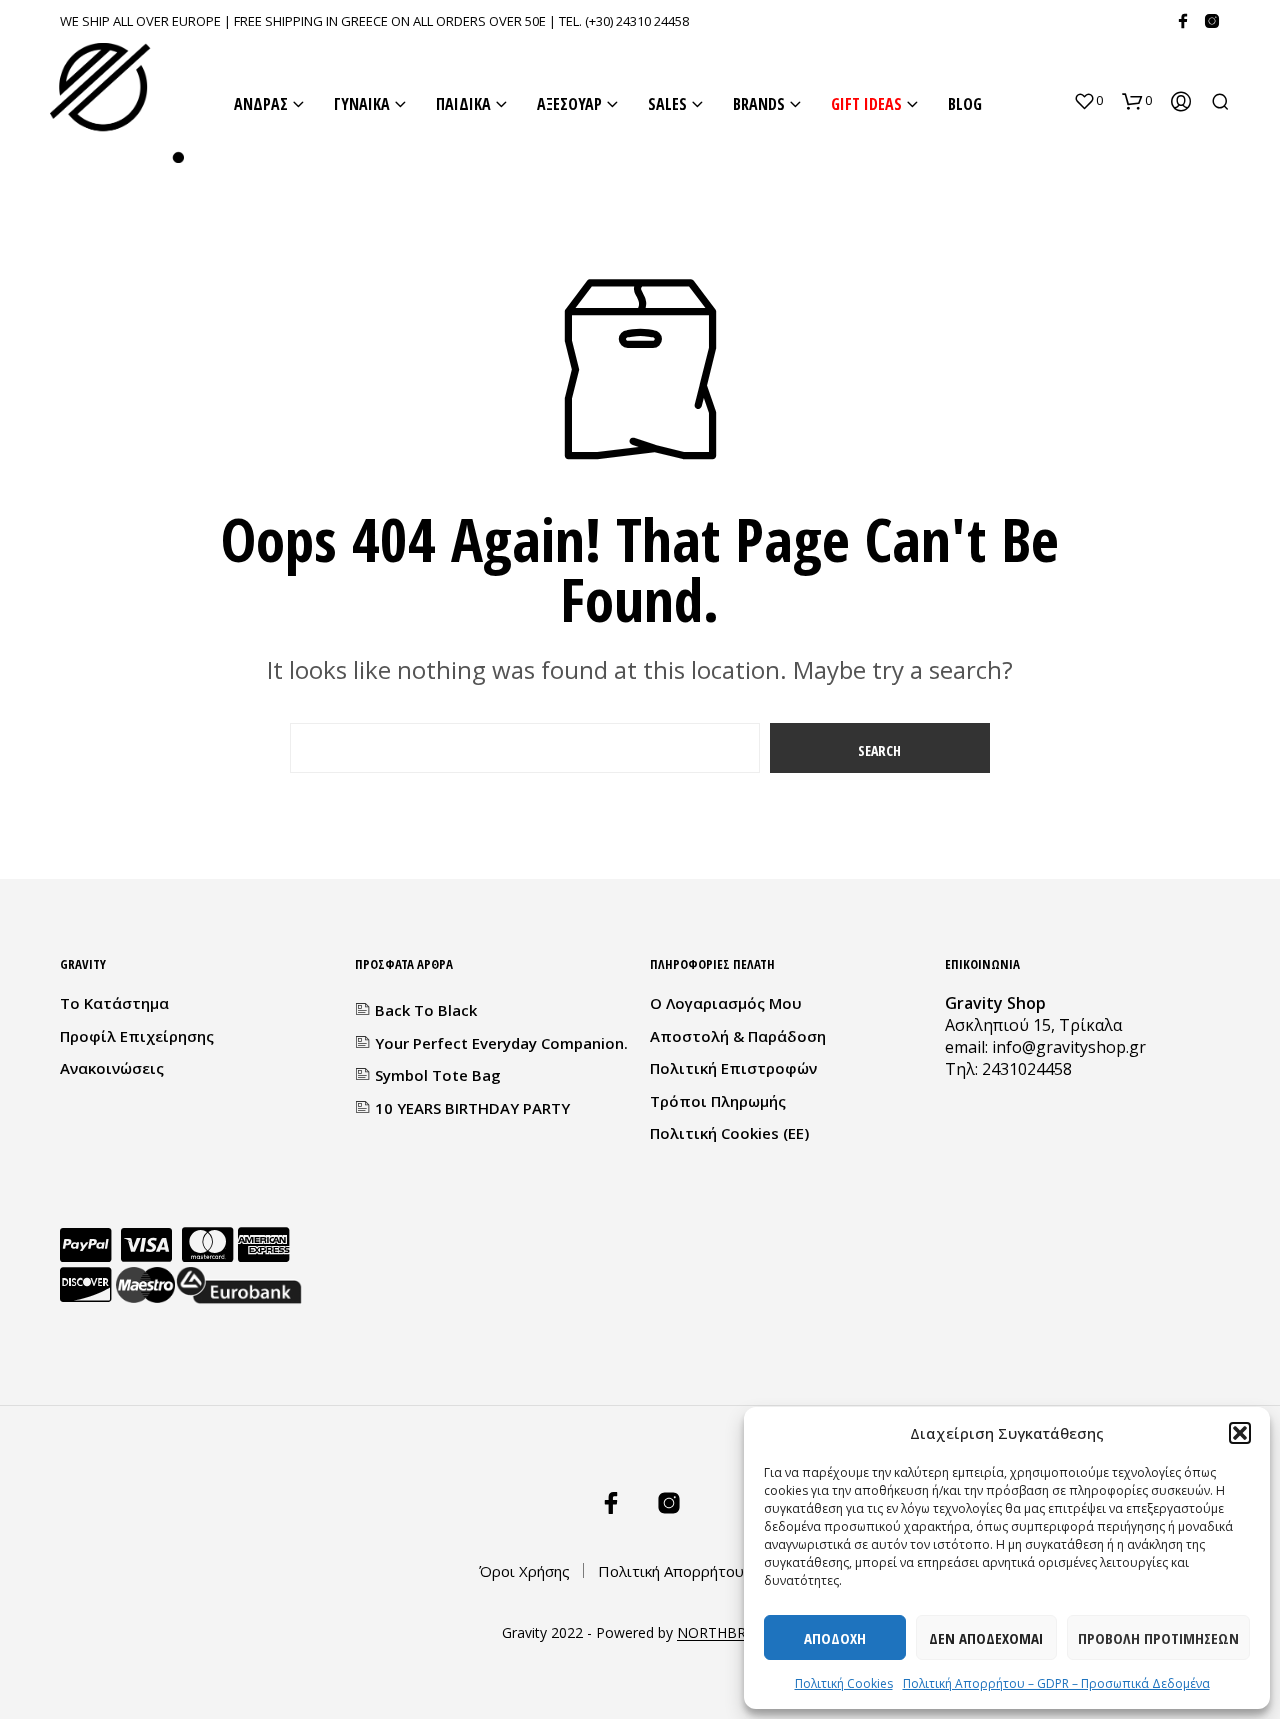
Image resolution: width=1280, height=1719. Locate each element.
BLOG (965, 104)
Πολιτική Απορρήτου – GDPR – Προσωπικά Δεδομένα (1056, 1683)
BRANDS (759, 104)
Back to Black (426, 1010)
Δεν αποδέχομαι (986, 1638)
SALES (667, 104)
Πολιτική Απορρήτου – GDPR (700, 1571)
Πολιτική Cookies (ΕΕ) (729, 1133)
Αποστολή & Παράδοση (738, 1036)
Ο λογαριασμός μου (726, 1003)
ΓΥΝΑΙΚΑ (362, 104)
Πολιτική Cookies (844, 1683)
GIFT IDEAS (866, 104)
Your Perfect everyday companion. (501, 1043)
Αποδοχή (835, 1638)
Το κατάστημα (114, 1003)
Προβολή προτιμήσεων (1158, 1638)
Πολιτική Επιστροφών (733, 1068)
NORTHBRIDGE (728, 1633)
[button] (1240, 1433)
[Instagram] (1212, 21)
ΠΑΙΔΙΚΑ (463, 104)
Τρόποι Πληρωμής (718, 1101)
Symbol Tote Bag (438, 1075)
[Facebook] (1183, 21)
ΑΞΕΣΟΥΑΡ (569, 104)
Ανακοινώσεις (112, 1068)
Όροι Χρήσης (524, 1571)
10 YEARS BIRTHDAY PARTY (472, 1108)
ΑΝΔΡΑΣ (261, 104)
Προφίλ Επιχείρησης (137, 1036)
